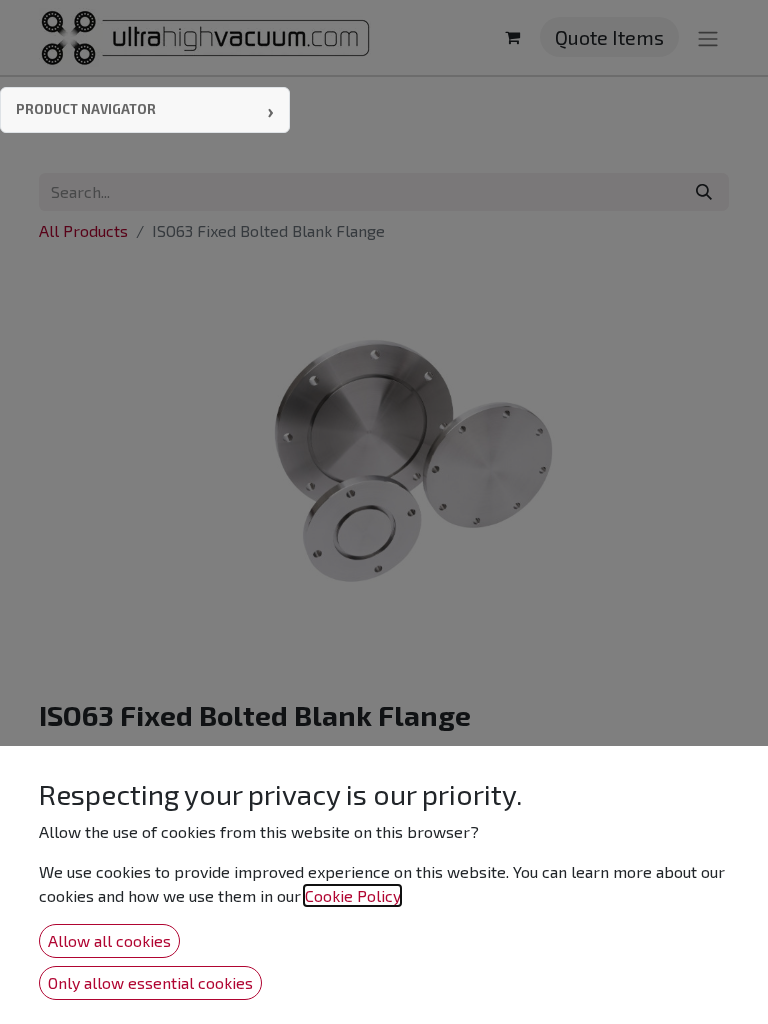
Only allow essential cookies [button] (150, 982)
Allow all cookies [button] (109, 940)
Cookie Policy (352, 895)
